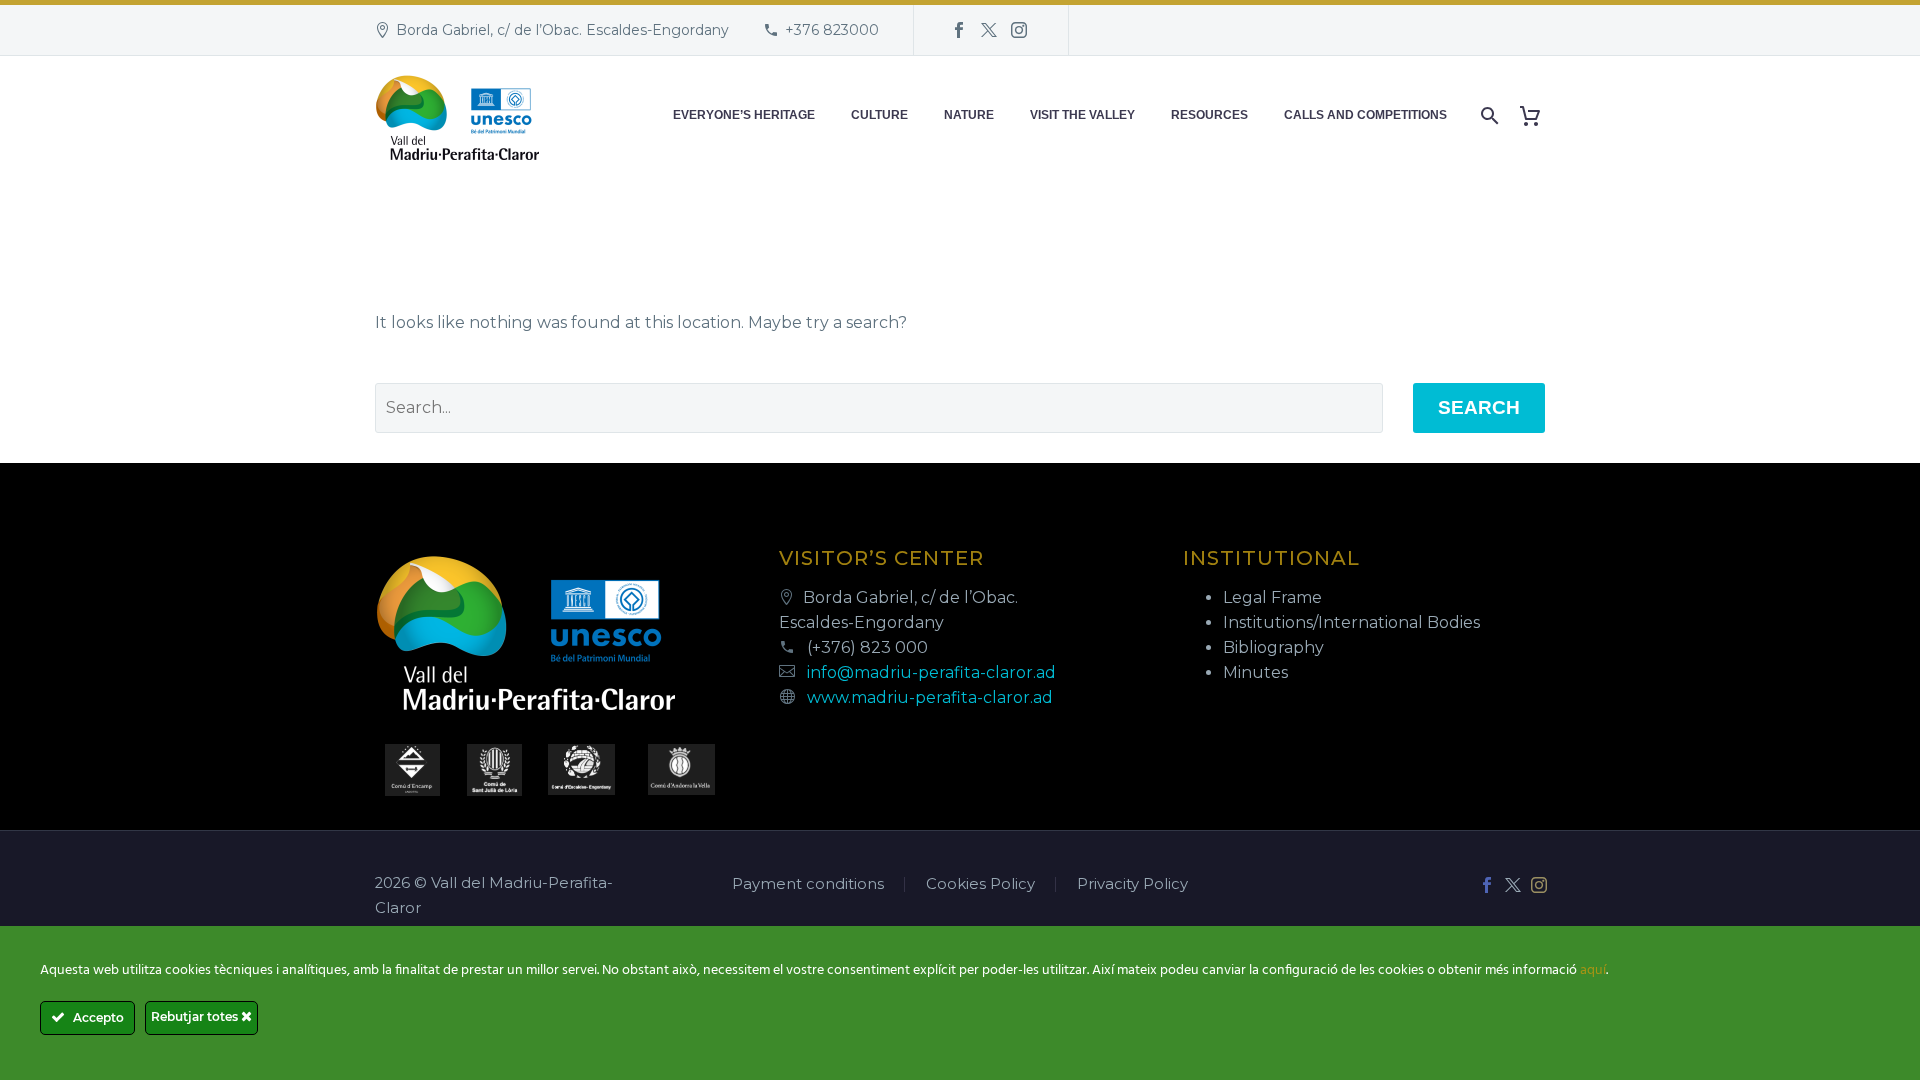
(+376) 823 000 (867, 647)
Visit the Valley (1082, 115)
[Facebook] (959, 30)
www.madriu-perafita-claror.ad (930, 697)
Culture (879, 115)
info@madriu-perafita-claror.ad (931, 672)
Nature (969, 115)
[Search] (1487, 115)
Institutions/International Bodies (1351, 622)
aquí (1593, 970)
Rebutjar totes (196, 1016)
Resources (1209, 115)
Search (1479, 407)
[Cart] (1537, 115)
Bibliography (1273, 647)
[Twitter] (989, 30)
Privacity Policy (1132, 884)
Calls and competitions (1365, 115)
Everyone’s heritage (744, 115)
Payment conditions (808, 884)
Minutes (1255, 672)
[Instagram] (1019, 30)
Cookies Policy (980, 884)
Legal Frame (1272, 597)
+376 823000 (832, 30)
